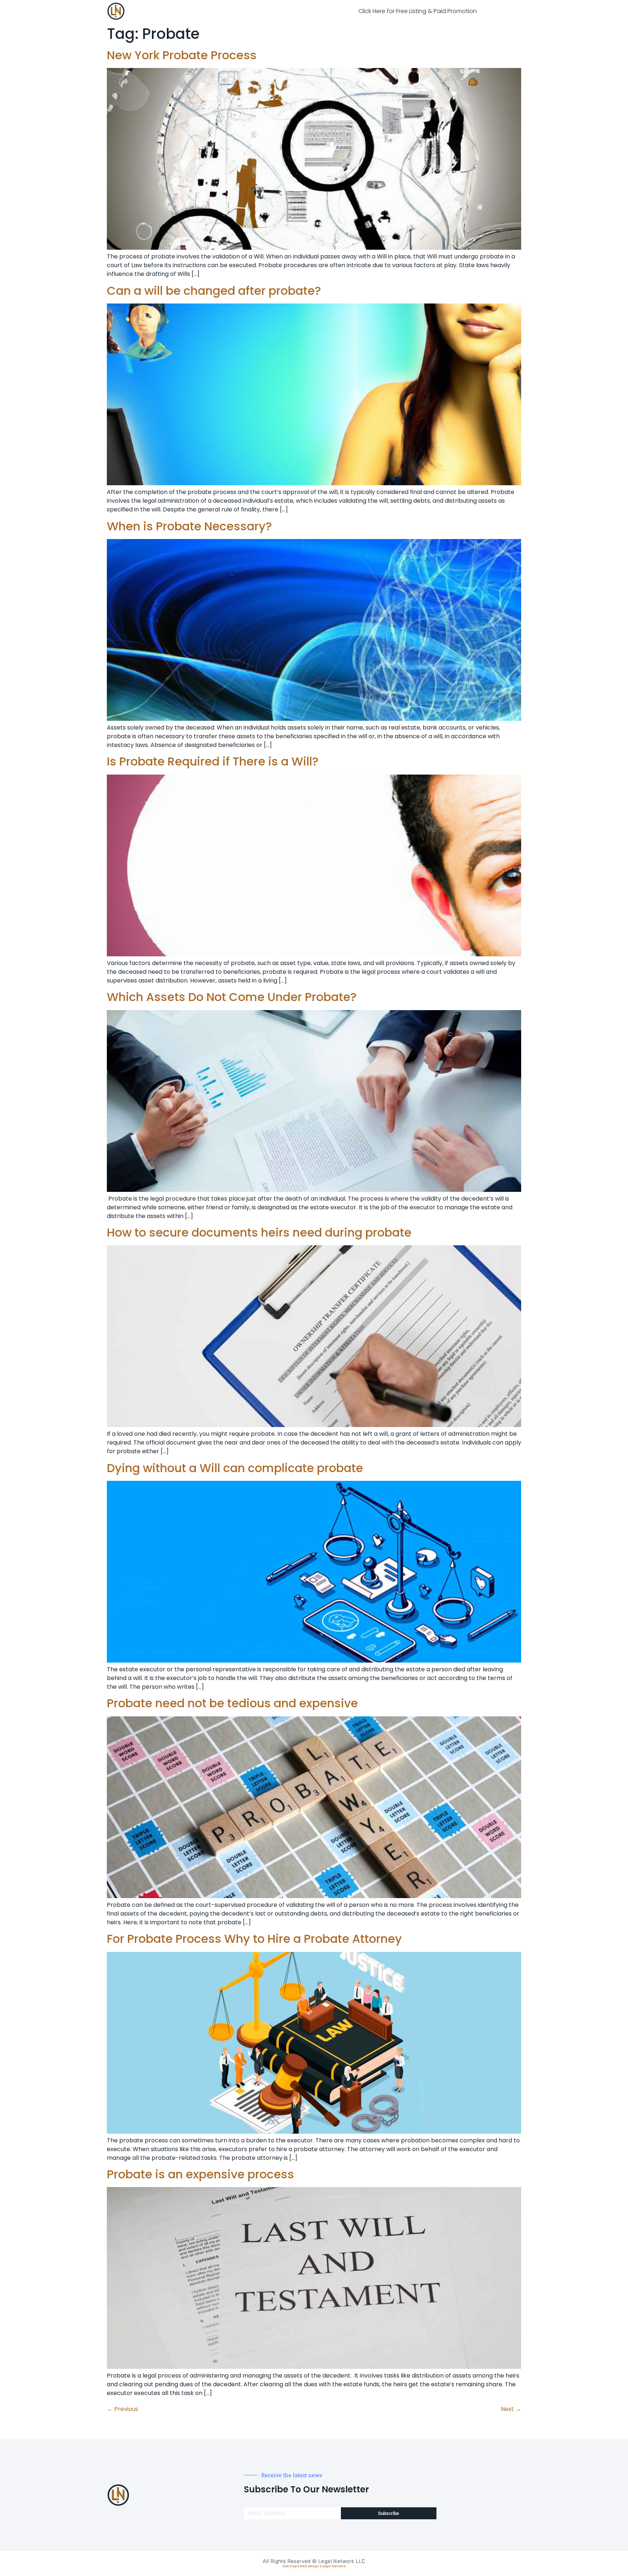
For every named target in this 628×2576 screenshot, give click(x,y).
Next (511, 2409)
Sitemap (290, 2566)
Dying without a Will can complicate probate (235, 1468)
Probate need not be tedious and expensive (232, 1703)
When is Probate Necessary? (189, 526)
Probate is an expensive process (200, 2174)
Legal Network (334, 2566)
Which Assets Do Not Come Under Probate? (232, 997)
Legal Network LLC (342, 2561)
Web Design (309, 2566)
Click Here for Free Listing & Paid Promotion (418, 11)
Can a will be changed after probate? (214, 291)
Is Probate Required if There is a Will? (213, 761)
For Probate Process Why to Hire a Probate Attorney (254, 1939)
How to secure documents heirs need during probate (259, 1232)
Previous (122, 2409)
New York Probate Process (182, 55)
